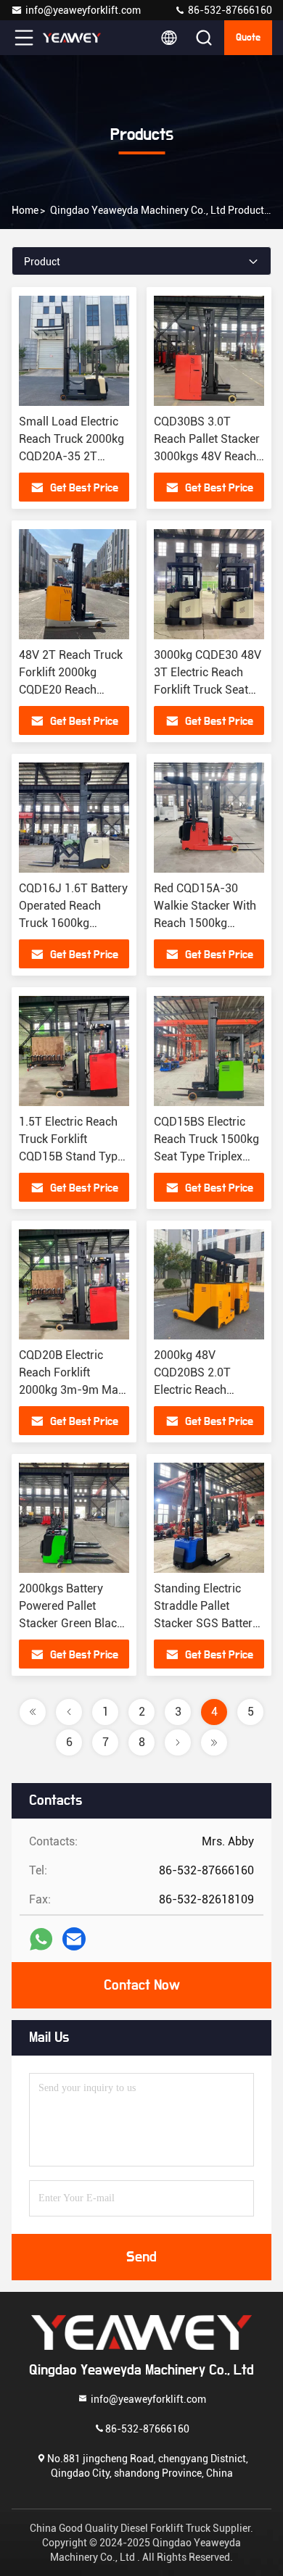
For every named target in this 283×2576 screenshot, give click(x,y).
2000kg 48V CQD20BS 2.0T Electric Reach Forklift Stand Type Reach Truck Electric (206, 1390)
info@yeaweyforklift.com (83, 10)
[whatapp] (41, 1939)
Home (25, 210)
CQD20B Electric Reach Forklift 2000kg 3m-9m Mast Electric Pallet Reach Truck (73, 1390)
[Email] (74, 1939)
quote (248, 38)
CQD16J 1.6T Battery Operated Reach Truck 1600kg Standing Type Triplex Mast (73, 923)
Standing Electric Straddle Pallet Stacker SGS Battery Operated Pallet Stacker (206, 1623)
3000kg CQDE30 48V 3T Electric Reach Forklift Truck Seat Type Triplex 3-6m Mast (208, 690)
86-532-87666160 (229, 10)
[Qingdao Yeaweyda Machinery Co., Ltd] (72, 38)
